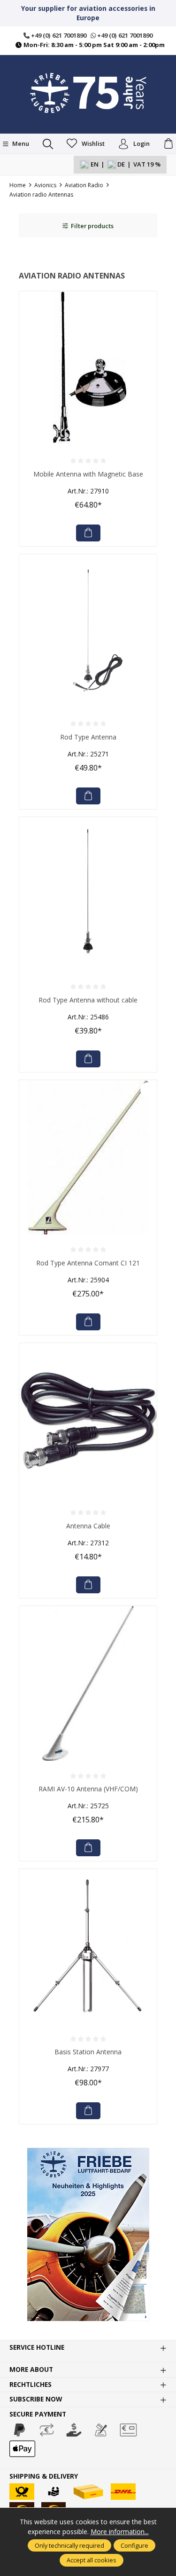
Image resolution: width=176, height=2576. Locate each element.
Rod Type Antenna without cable (88, 1000)
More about (31, 2369)
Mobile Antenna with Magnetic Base (88, 474)
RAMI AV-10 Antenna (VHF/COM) (88, 1789)
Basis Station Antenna (88, 2052)
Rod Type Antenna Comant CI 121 (88, 1263)
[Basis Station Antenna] (88, 1946)
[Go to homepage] (88, 93)
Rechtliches (31, 2385)
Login (142, 143)
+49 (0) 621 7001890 (58, 35)
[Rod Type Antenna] (88, 632)
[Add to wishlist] (147, 301)
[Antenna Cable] (88, 1420)
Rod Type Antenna (88, 737)
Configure (134, 2545)
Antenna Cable (88, 1526)
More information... (120, 2532)
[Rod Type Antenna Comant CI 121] (88, 1157)
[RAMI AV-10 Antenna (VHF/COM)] (88, 1683)
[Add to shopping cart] (88, 533)
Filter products (92, 226)
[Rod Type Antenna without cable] (88, 894)
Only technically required (69, 2545)
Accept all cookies (92, 2560)
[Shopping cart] (168, 144)
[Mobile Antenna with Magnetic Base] (88, 369)
